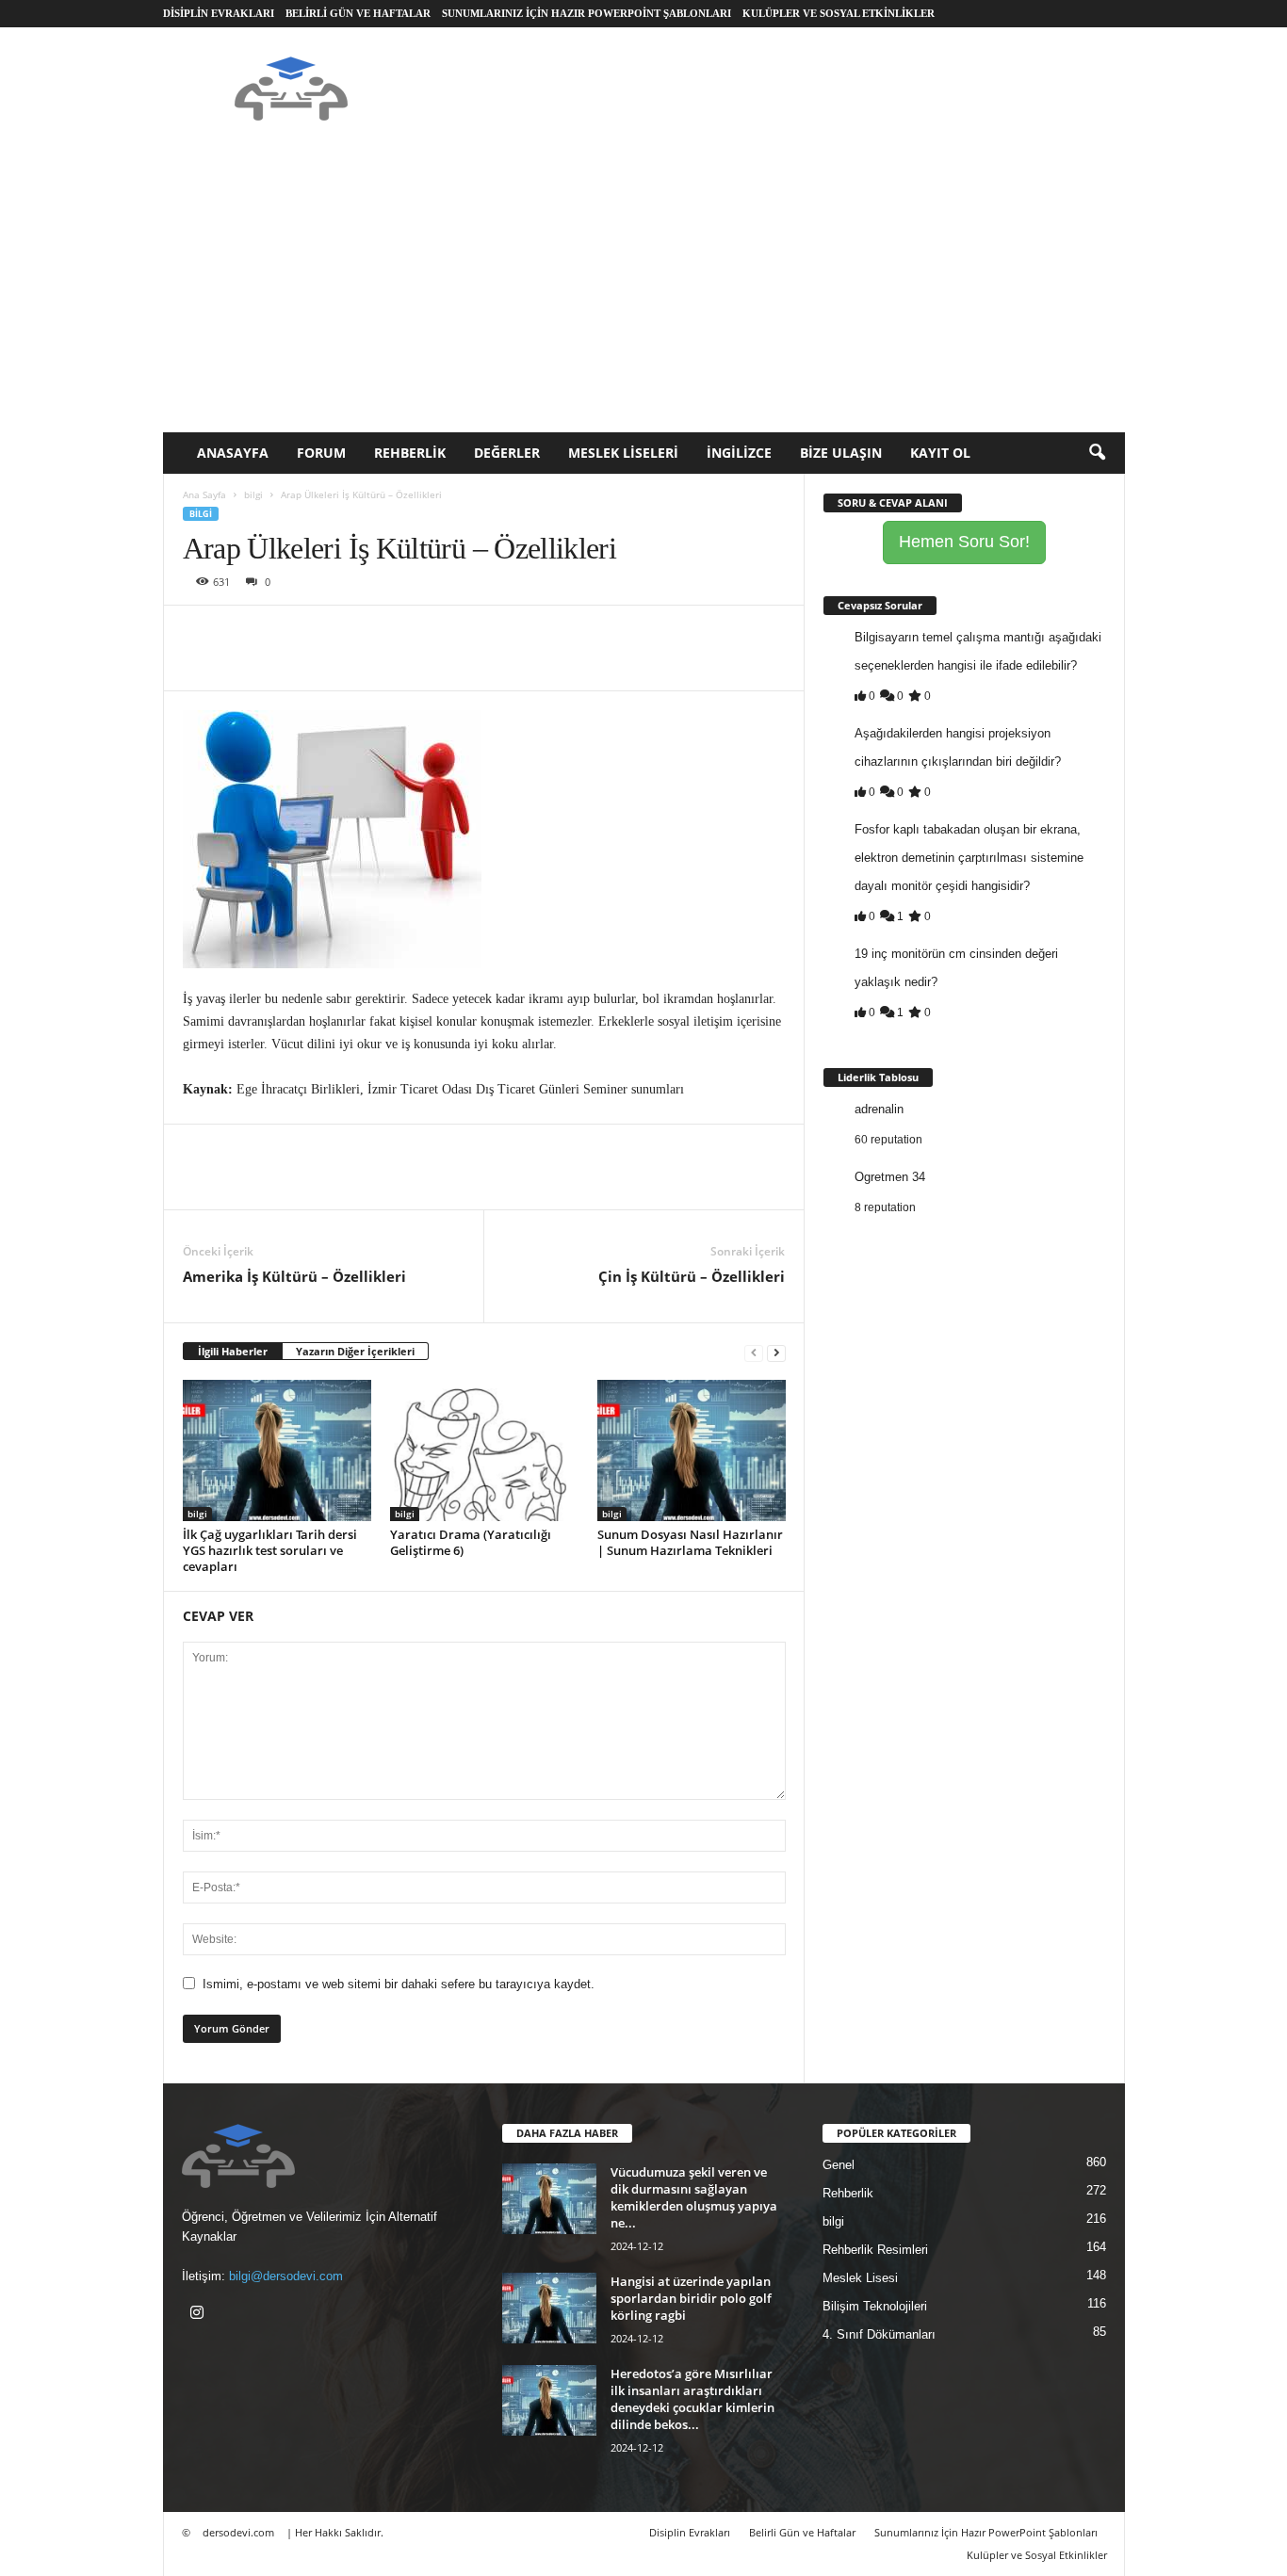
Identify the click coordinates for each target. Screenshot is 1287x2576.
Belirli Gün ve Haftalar (358, 13)
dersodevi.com (238, 2532)
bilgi (253, 494)
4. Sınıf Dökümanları (879, 2334)
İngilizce (739, 453)
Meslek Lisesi (860, 2278)
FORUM (321, 453)
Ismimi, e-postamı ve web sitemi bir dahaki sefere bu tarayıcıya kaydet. (399, 1984)
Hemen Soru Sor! (964, 542)
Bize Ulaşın (841, 453)
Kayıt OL (940, 453)
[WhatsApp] (332, 634)
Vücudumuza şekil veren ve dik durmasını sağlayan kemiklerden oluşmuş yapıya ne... (694, 2197)
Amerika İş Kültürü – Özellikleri (294, 1276)
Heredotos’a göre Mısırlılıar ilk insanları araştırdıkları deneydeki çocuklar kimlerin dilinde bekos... (692, 2399)
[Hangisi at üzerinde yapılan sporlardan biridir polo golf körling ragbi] (549, 2308)
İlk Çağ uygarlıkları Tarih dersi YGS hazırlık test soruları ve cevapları (270, 1550)
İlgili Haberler (233, 1351)
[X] (245, 634)
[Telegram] (418, 634)
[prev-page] (754, 1352)
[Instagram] (199, 2315)
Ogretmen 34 (890, 1177)
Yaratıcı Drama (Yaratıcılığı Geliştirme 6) (471, 1542)
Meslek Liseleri (623, 453)
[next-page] (776, 1352)
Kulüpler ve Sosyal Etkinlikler (839, 13)
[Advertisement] (644, 291)
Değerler (507, 453)
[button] (1097, 453)
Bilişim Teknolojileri (875, 2306)
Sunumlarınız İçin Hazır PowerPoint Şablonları (586, 13)
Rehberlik (410, 453)
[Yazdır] (375, 634)
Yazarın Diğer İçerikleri (355, 1351)
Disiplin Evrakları (219, 13)
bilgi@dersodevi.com (286, 2276)
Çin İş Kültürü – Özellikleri (692, 1276)
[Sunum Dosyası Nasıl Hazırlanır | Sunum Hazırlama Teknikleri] (692, 1450)
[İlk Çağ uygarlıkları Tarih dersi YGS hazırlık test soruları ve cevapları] (277, 1450)
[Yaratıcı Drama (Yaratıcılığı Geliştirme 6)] (484, 1450)
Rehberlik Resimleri (875, 2250)
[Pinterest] (288, 634)
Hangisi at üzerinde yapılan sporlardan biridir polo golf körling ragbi (691, 2298)
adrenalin (879, 1109)
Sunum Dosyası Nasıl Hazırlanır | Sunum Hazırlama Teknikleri (690, 1542)
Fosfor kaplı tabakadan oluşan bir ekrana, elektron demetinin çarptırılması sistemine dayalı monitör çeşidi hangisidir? (969, 858)
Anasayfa (233, 453)
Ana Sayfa (204, 494)
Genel (839, 2165)
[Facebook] (202, 634)
